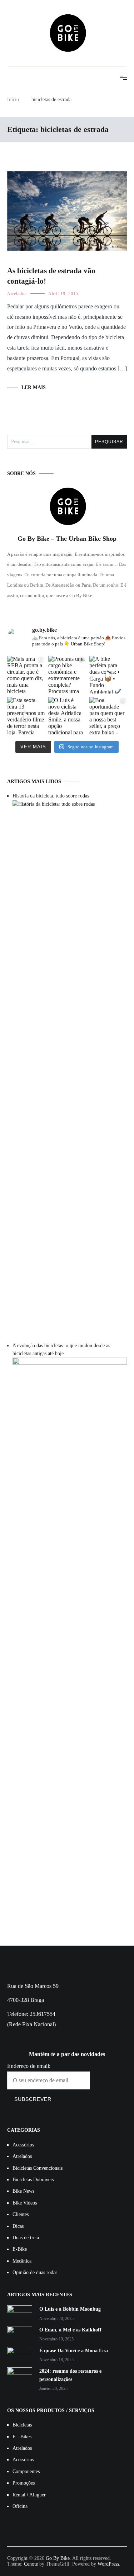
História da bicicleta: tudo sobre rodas (51, 796)
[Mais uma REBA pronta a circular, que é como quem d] (26, 675)
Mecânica (22, 2261)
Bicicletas (22, 2425)
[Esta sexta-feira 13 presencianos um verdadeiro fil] (26, 716)
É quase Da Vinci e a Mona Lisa (74, 2351)
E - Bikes (22, 2437)
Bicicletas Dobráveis (33, 2180)
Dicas (18, 2226)
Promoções (24, 2483)
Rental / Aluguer (29, 2495)
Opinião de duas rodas (35, 2272)
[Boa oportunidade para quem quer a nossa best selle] (108, 716)
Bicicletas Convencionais (38, 2168)
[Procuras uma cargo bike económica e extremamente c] (67, 675)
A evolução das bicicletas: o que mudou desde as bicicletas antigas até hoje (61, 1349)
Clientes (21, 2214)
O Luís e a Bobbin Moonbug (70, 2309)
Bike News (23, 2191)
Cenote (31, 2564)
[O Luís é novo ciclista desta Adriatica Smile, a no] (67, 716)
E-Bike (20, 2249)
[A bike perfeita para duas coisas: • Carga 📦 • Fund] (108, 675)
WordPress (108, 2564)
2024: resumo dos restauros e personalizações (70, 2375)
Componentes (26, 2471)
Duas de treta (26, 2238)
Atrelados (17, 294)
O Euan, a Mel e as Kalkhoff (70, 2330)
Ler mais (34, 387)
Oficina (20, 2506)
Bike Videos (25, 2203)
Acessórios (23, 2145)
